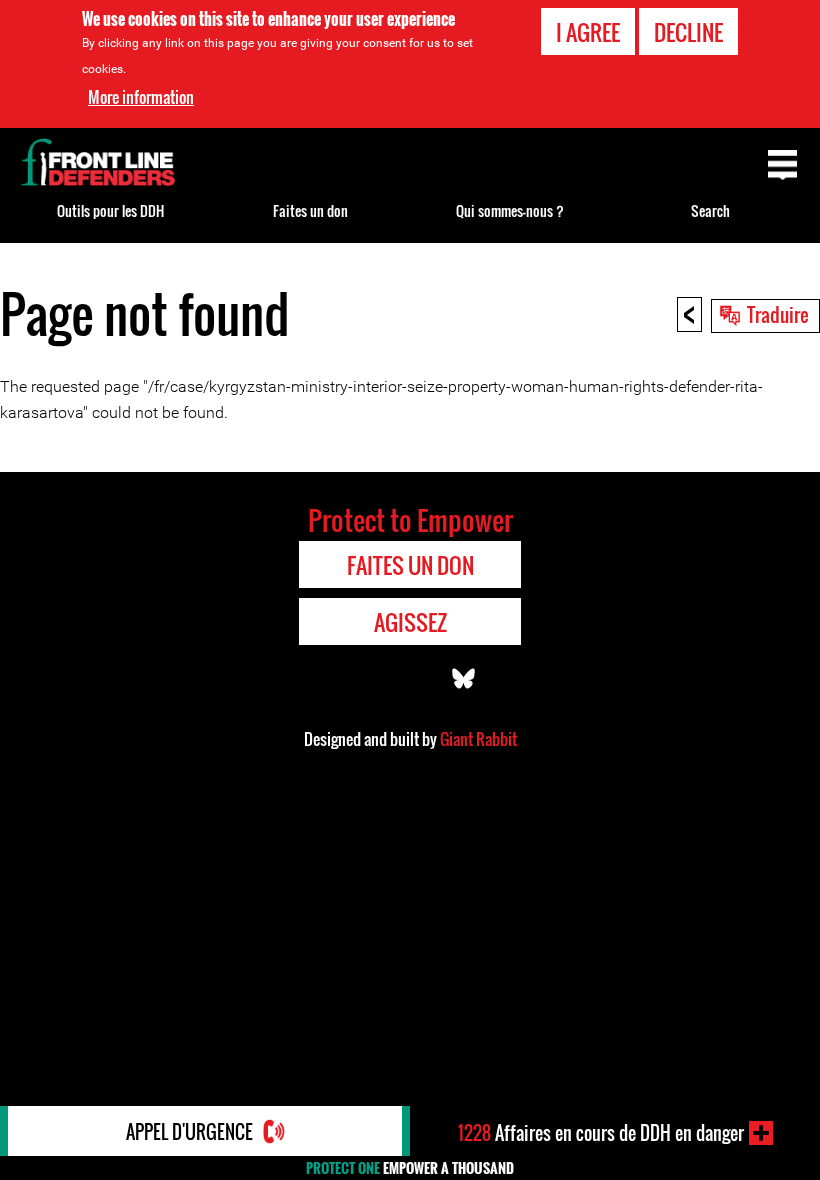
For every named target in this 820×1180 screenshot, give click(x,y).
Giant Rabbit (478, 739)
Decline (688, 32)
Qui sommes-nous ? (510, 210)
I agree (588, 32)
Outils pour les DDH (110, 210)
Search (710, 210)
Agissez (410, 622)
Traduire (778, 314)
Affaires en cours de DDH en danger (601, 1133)
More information (141, 97)
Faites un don (310, 210)
